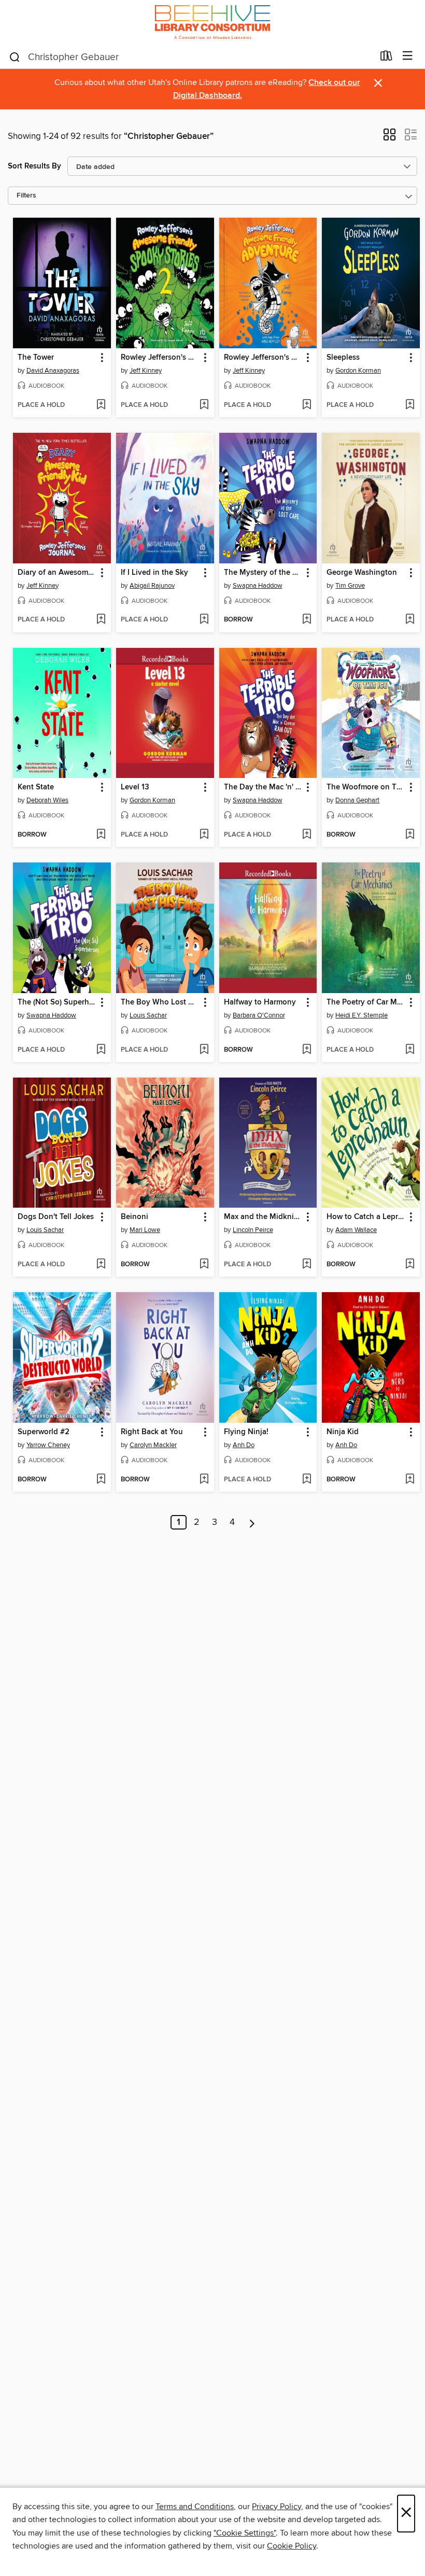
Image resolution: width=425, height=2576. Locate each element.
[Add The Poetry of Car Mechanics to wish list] (410, 1050)
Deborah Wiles (47, 800)
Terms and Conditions (195, 2507)
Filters (26, 196)
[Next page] (252, 1522)
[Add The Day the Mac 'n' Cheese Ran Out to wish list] (307, 835)
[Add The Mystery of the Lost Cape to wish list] (307, 620)
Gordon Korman (358, 371)
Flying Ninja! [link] (246, 1432)
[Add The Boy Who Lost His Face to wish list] (204, 1050)
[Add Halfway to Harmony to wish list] (307, 1050)
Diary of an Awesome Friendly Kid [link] (57, 573)
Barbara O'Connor (259, 1015)
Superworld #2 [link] (44, 1432)
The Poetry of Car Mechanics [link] (366, 1002)
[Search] (15, 56)
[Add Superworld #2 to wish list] (101, 1480)
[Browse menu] (408, 56)
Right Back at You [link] (152, 1432)
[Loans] (386, 58)
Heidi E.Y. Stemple (362, 1015)
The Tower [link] (36, 358)
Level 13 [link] (135, 787)
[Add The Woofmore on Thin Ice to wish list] (410, 835)
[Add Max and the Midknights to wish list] (307, 1265)
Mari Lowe (145, 1230)
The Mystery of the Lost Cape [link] (263, 573)
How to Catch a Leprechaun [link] (366, 1217)
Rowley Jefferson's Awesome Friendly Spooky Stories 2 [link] (160, 358)
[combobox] (191, 57)
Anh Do (244, 1445)
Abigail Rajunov (152, 586)
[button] (389, 138)
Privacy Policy (277, 2507)
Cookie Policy (292, 2546)
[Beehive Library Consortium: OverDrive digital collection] (212, 22)
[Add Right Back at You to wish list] (204, 1480)
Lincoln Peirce (253, 1230)
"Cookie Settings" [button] (245, 2533)
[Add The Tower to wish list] (101, 405)
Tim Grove (350, 586)
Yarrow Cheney (48, 1445)
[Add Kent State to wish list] (101, 835)
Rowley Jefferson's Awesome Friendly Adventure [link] (263, 358)
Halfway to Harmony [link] (260, 1002)
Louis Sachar (148, 1015)
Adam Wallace (356, 1230)
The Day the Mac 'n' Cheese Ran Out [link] (263, 787)
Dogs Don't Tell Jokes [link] (56, 1217)
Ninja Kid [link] (343, 1432)
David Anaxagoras (53, 371)
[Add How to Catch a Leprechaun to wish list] (410, 1265)
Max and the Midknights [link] (263, 1217)
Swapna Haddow (258, 586)
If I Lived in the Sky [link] (154, 573)
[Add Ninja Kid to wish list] (410, 1480)
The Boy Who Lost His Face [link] (160, 1002)
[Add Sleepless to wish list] (410, 405)
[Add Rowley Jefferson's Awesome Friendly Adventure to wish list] (307, 405)
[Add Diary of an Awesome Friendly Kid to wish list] (101, 620)
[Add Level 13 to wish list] (204, 835)
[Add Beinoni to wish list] (204, 1265)
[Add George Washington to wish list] (410, 620)
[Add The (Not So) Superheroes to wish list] (101, 1050)
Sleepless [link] (343, 358)
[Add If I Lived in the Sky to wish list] (204, 620)
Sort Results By (34, 166)
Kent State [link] (36, 787)
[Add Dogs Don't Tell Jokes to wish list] (101, 1265)
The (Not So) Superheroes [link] (57, 1002)
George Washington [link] (362, 573)
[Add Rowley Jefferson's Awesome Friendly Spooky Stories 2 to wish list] (204, 405)
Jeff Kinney (146, 371)
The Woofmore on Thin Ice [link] (366, 787)
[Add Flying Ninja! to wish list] (307, 1480)
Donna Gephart (357, 800)
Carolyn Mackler (153, 1445)
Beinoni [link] (134, 1217)
